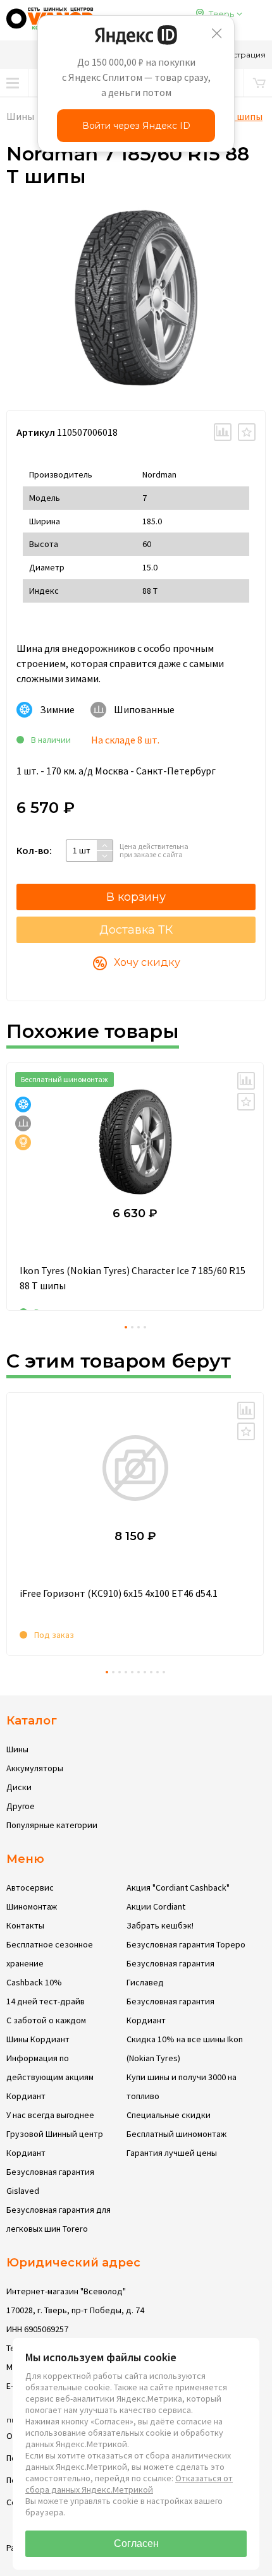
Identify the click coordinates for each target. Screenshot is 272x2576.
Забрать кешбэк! (160, 1925)
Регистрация (240, 55)
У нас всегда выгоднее (50, 2115)
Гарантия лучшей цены (172, 2153)
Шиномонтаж (32, 1906)
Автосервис (30, 1887)
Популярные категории (52, 1825)
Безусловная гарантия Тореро (186, 1944)
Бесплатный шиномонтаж (176, 2134)
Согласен (136, 2543)
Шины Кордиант (38, 2039)
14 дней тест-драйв (46, 2001)
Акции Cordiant (156, 1906)
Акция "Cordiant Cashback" (178, 1887)
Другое (21, 1806)
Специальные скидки (169, 2115)
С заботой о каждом (46, 2020)
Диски (19, 1787)
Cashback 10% (34, 1982)
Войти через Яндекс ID (136, 126)
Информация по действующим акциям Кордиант (50, 2077)
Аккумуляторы (35, 1768)
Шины (20, 116)
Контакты (25, 1925)
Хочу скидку (147, 962)
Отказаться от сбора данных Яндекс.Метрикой (129, 2484)
